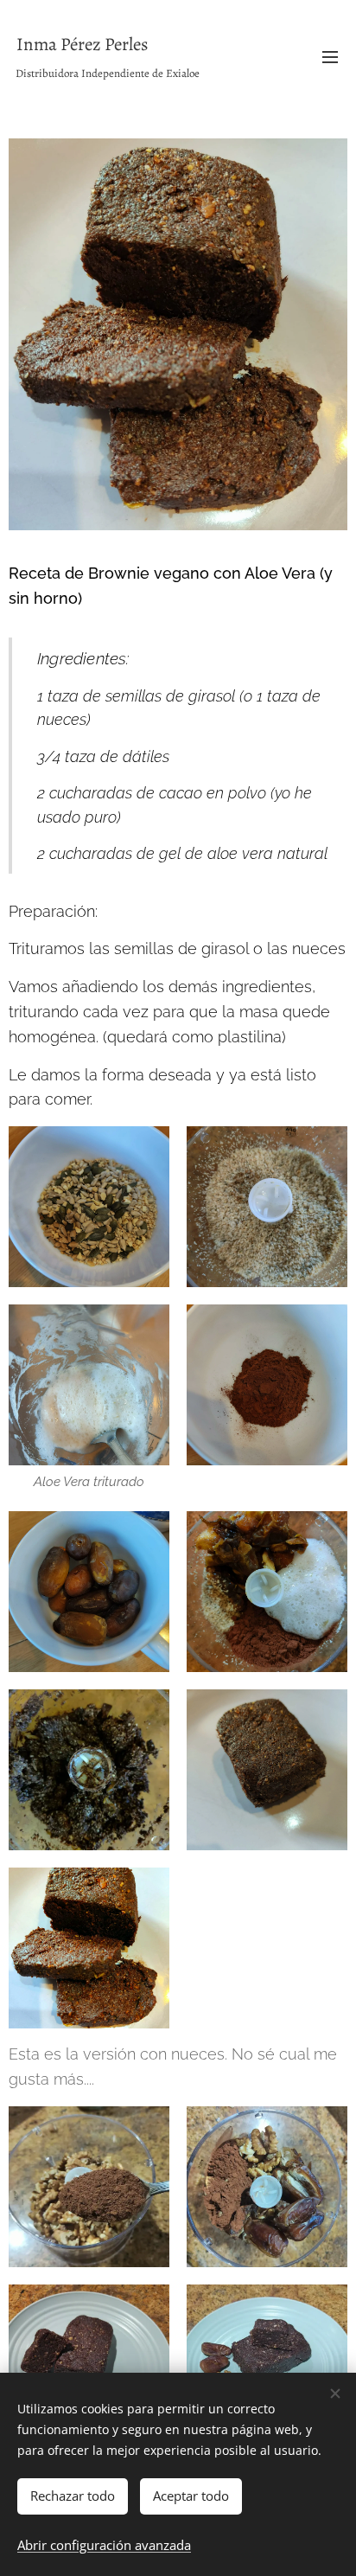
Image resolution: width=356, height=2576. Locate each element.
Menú (330, 56)
